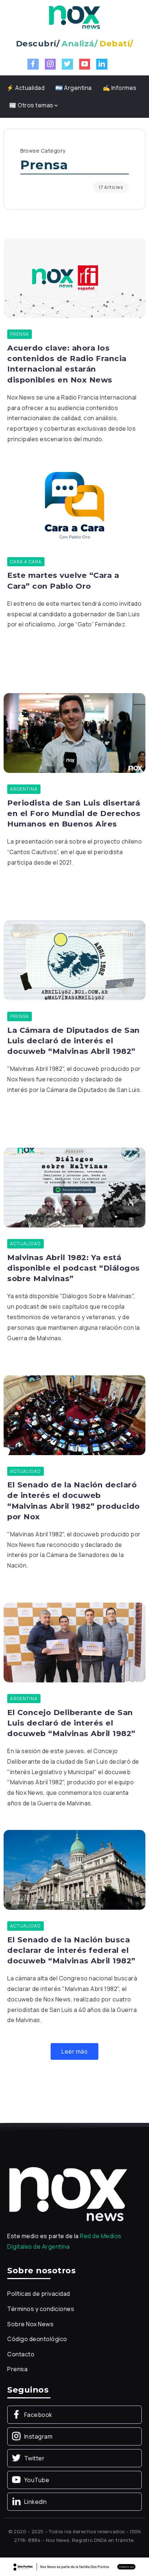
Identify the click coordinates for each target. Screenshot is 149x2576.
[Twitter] (67, 64)
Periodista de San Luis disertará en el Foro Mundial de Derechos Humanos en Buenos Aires (74, 813)
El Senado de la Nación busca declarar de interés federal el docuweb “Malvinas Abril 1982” (71, 1950)
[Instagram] (50, 64)
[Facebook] (33, 64)
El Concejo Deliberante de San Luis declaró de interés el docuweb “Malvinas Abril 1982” (71, 1723)
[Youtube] (85, 64)
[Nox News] (74, 17)
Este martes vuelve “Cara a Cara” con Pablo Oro (63, 580)
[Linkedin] (102, 64)
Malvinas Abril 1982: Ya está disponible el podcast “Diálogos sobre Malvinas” (74, 1268)
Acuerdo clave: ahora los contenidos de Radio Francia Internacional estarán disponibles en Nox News (67, 364)
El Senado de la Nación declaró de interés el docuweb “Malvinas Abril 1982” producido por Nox (74, 1500)
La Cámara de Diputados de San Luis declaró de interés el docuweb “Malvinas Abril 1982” (74, 1041)
